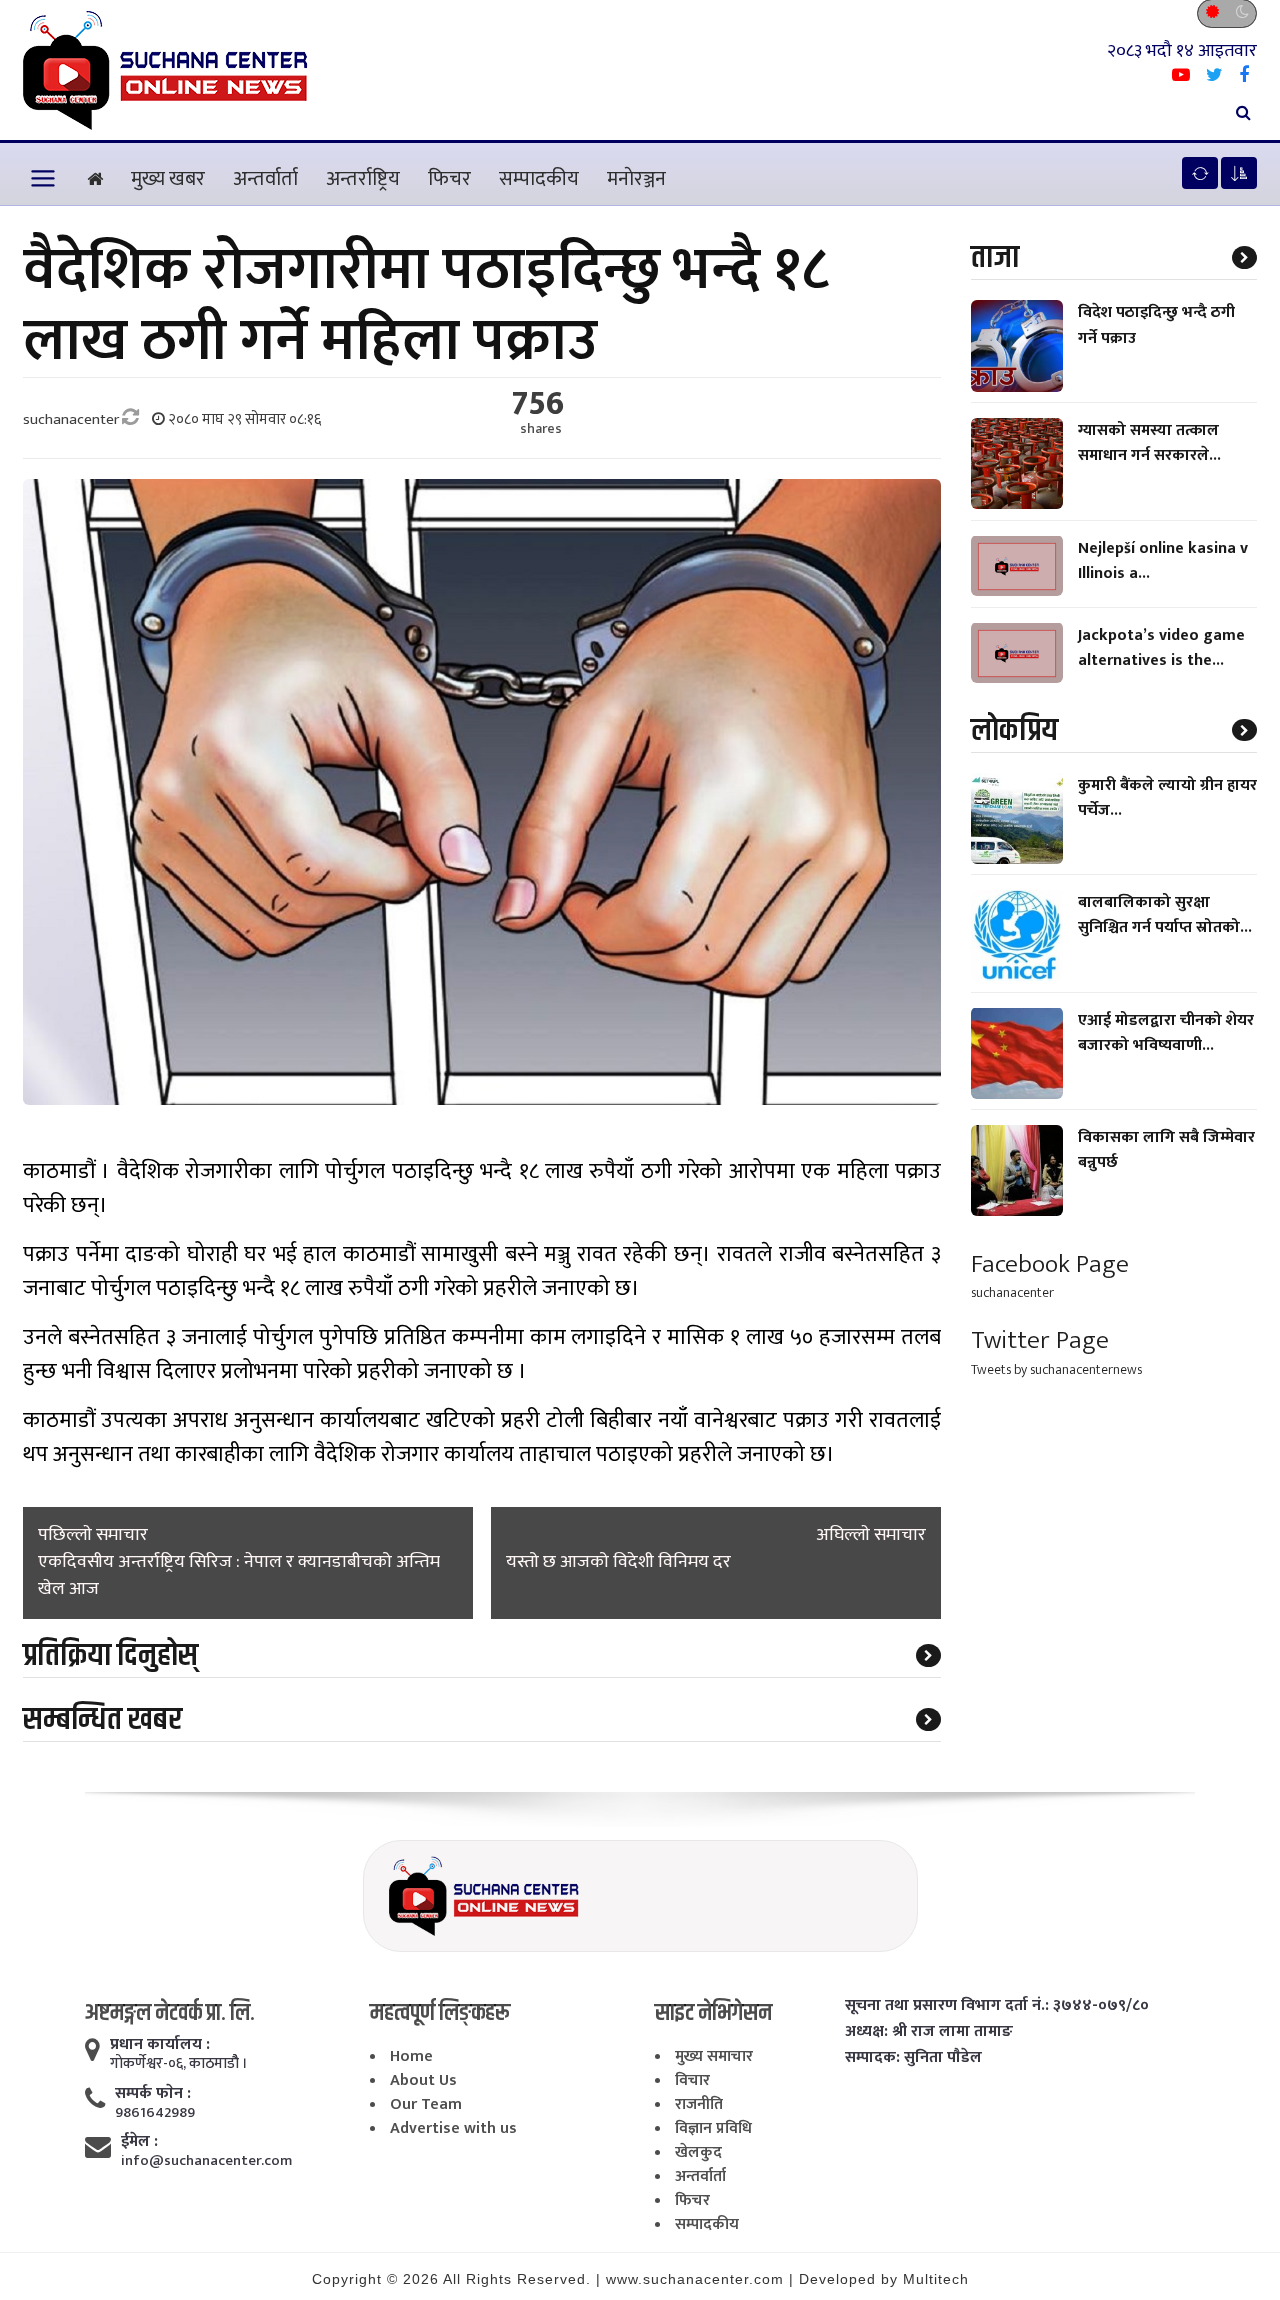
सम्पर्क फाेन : (153, 2094)
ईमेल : (139, 2142)
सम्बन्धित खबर (102, 1719)
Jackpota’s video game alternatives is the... (1161, 647)
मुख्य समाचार (714, 2056)
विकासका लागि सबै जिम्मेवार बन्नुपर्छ (1166, 1150)
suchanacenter (1012, 1292)
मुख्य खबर (168, 179)
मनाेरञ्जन (636, 179)
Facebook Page (1050, 1263)
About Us (423, 2080)
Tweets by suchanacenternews (1056, 1369)
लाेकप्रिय (1014, 729)
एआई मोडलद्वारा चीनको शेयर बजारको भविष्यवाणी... (1166, 1032)
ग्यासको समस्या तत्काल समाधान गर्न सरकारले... (1149, 443)
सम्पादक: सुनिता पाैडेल (913, 2058)
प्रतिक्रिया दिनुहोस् (110, 1655)
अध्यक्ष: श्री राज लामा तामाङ (929, 2032)
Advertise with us (453, 2128)
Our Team (426, 2104)
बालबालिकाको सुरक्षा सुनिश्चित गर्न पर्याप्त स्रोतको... (1165, 915)
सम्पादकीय (539, 179)
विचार (692, 2080)
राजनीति (699, 2104)
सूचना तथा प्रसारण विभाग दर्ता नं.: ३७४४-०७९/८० (997, 2006)
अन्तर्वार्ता (265, 179)
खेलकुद (698, 2152)
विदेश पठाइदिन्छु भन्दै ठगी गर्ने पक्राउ (1156, 325)
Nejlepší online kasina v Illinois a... (1163, 560)
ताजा (995, 257)
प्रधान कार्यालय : (160, 2045)
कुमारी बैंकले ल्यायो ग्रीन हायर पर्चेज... (1167, 797)
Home (411, 2056)
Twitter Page (1040, 1340)
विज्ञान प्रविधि (713, 2128)
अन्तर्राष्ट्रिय (363, 179)
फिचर (449, 179)
